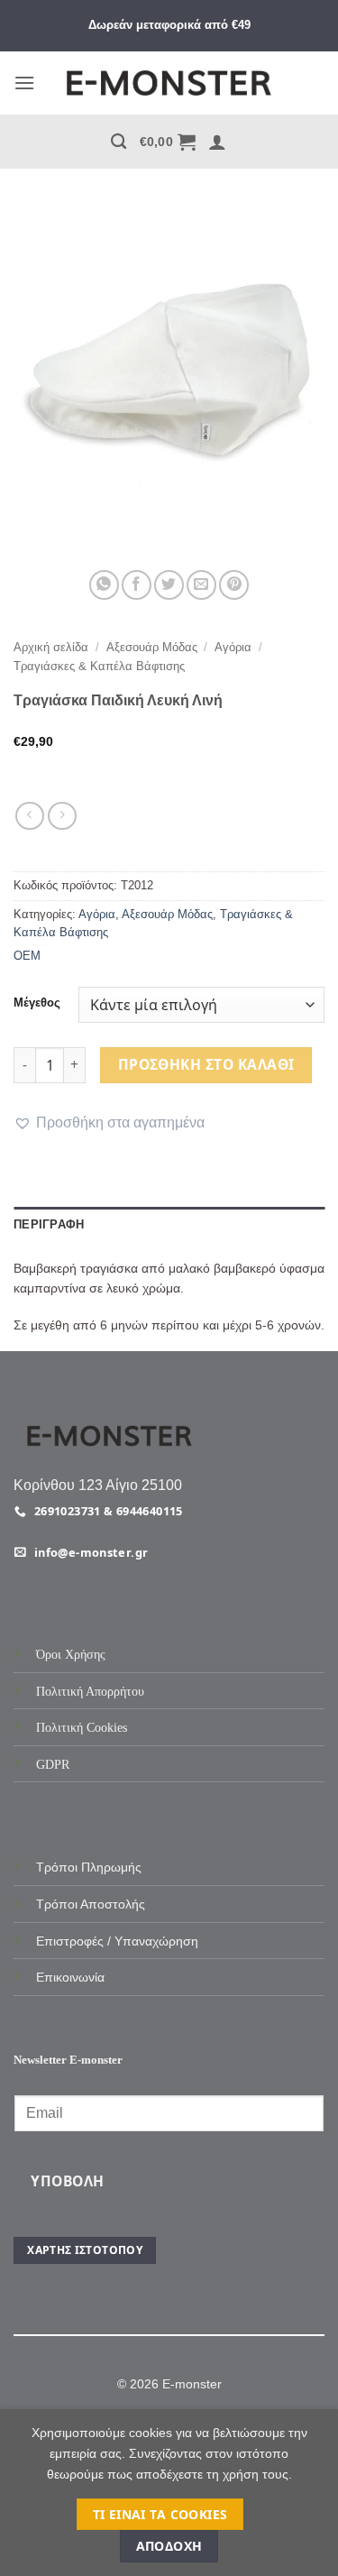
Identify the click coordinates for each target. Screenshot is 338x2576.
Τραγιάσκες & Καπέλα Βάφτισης (99, 666)
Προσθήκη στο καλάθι (206, 1064)
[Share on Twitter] (169, 585)
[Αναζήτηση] (119, 142)
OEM (27, 956)
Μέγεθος (37, 1003)
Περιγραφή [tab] (49, 1224)
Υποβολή (67, 2181)
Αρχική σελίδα (51, 647)
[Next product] (29, 816)
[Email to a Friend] (201, 585)
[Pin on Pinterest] (234, 585)
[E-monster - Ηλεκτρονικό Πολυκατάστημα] (169, 83)
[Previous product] (62, 816)
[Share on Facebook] (137, 585)
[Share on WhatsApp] (104, 585)
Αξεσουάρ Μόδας (152, 647)
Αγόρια (233, 647)
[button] (24, 83)
